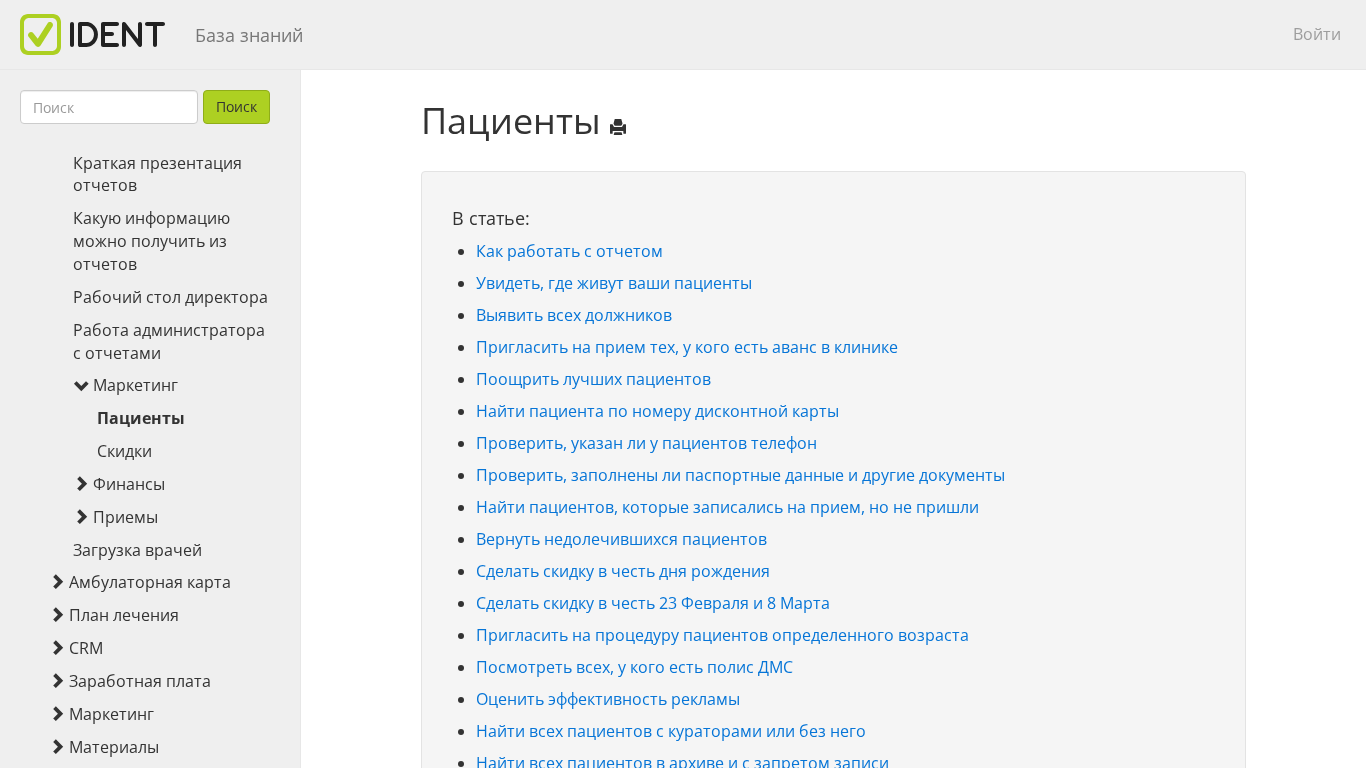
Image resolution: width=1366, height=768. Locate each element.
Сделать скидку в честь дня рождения (623, 571)
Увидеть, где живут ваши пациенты (614, 283)
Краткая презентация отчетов (157, 174)
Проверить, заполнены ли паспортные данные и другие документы (740, 475)
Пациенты (141, 418)
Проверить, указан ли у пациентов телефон (646, 443)
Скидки (124, 451)
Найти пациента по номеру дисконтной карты (657, 411)
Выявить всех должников (574, 315)
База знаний (249, 35)
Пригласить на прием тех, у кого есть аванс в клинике (687, 347)
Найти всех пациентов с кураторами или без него (671, 731)
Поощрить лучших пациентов (593, 379)
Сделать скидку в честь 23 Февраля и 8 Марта (653, 603)
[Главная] (100, 34)
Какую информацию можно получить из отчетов (151, 241)
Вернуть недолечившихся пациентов (621, 539)
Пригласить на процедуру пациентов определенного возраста (722, 635)
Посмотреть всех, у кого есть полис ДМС (634, 667)
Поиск (236, 106)
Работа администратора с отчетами (169, 341)
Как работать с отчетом (569, 251)
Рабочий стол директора (170, 297)
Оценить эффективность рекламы (608, 699)
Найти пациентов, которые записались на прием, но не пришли (727, 507)
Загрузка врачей (137, 550)
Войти (1317, 34)
